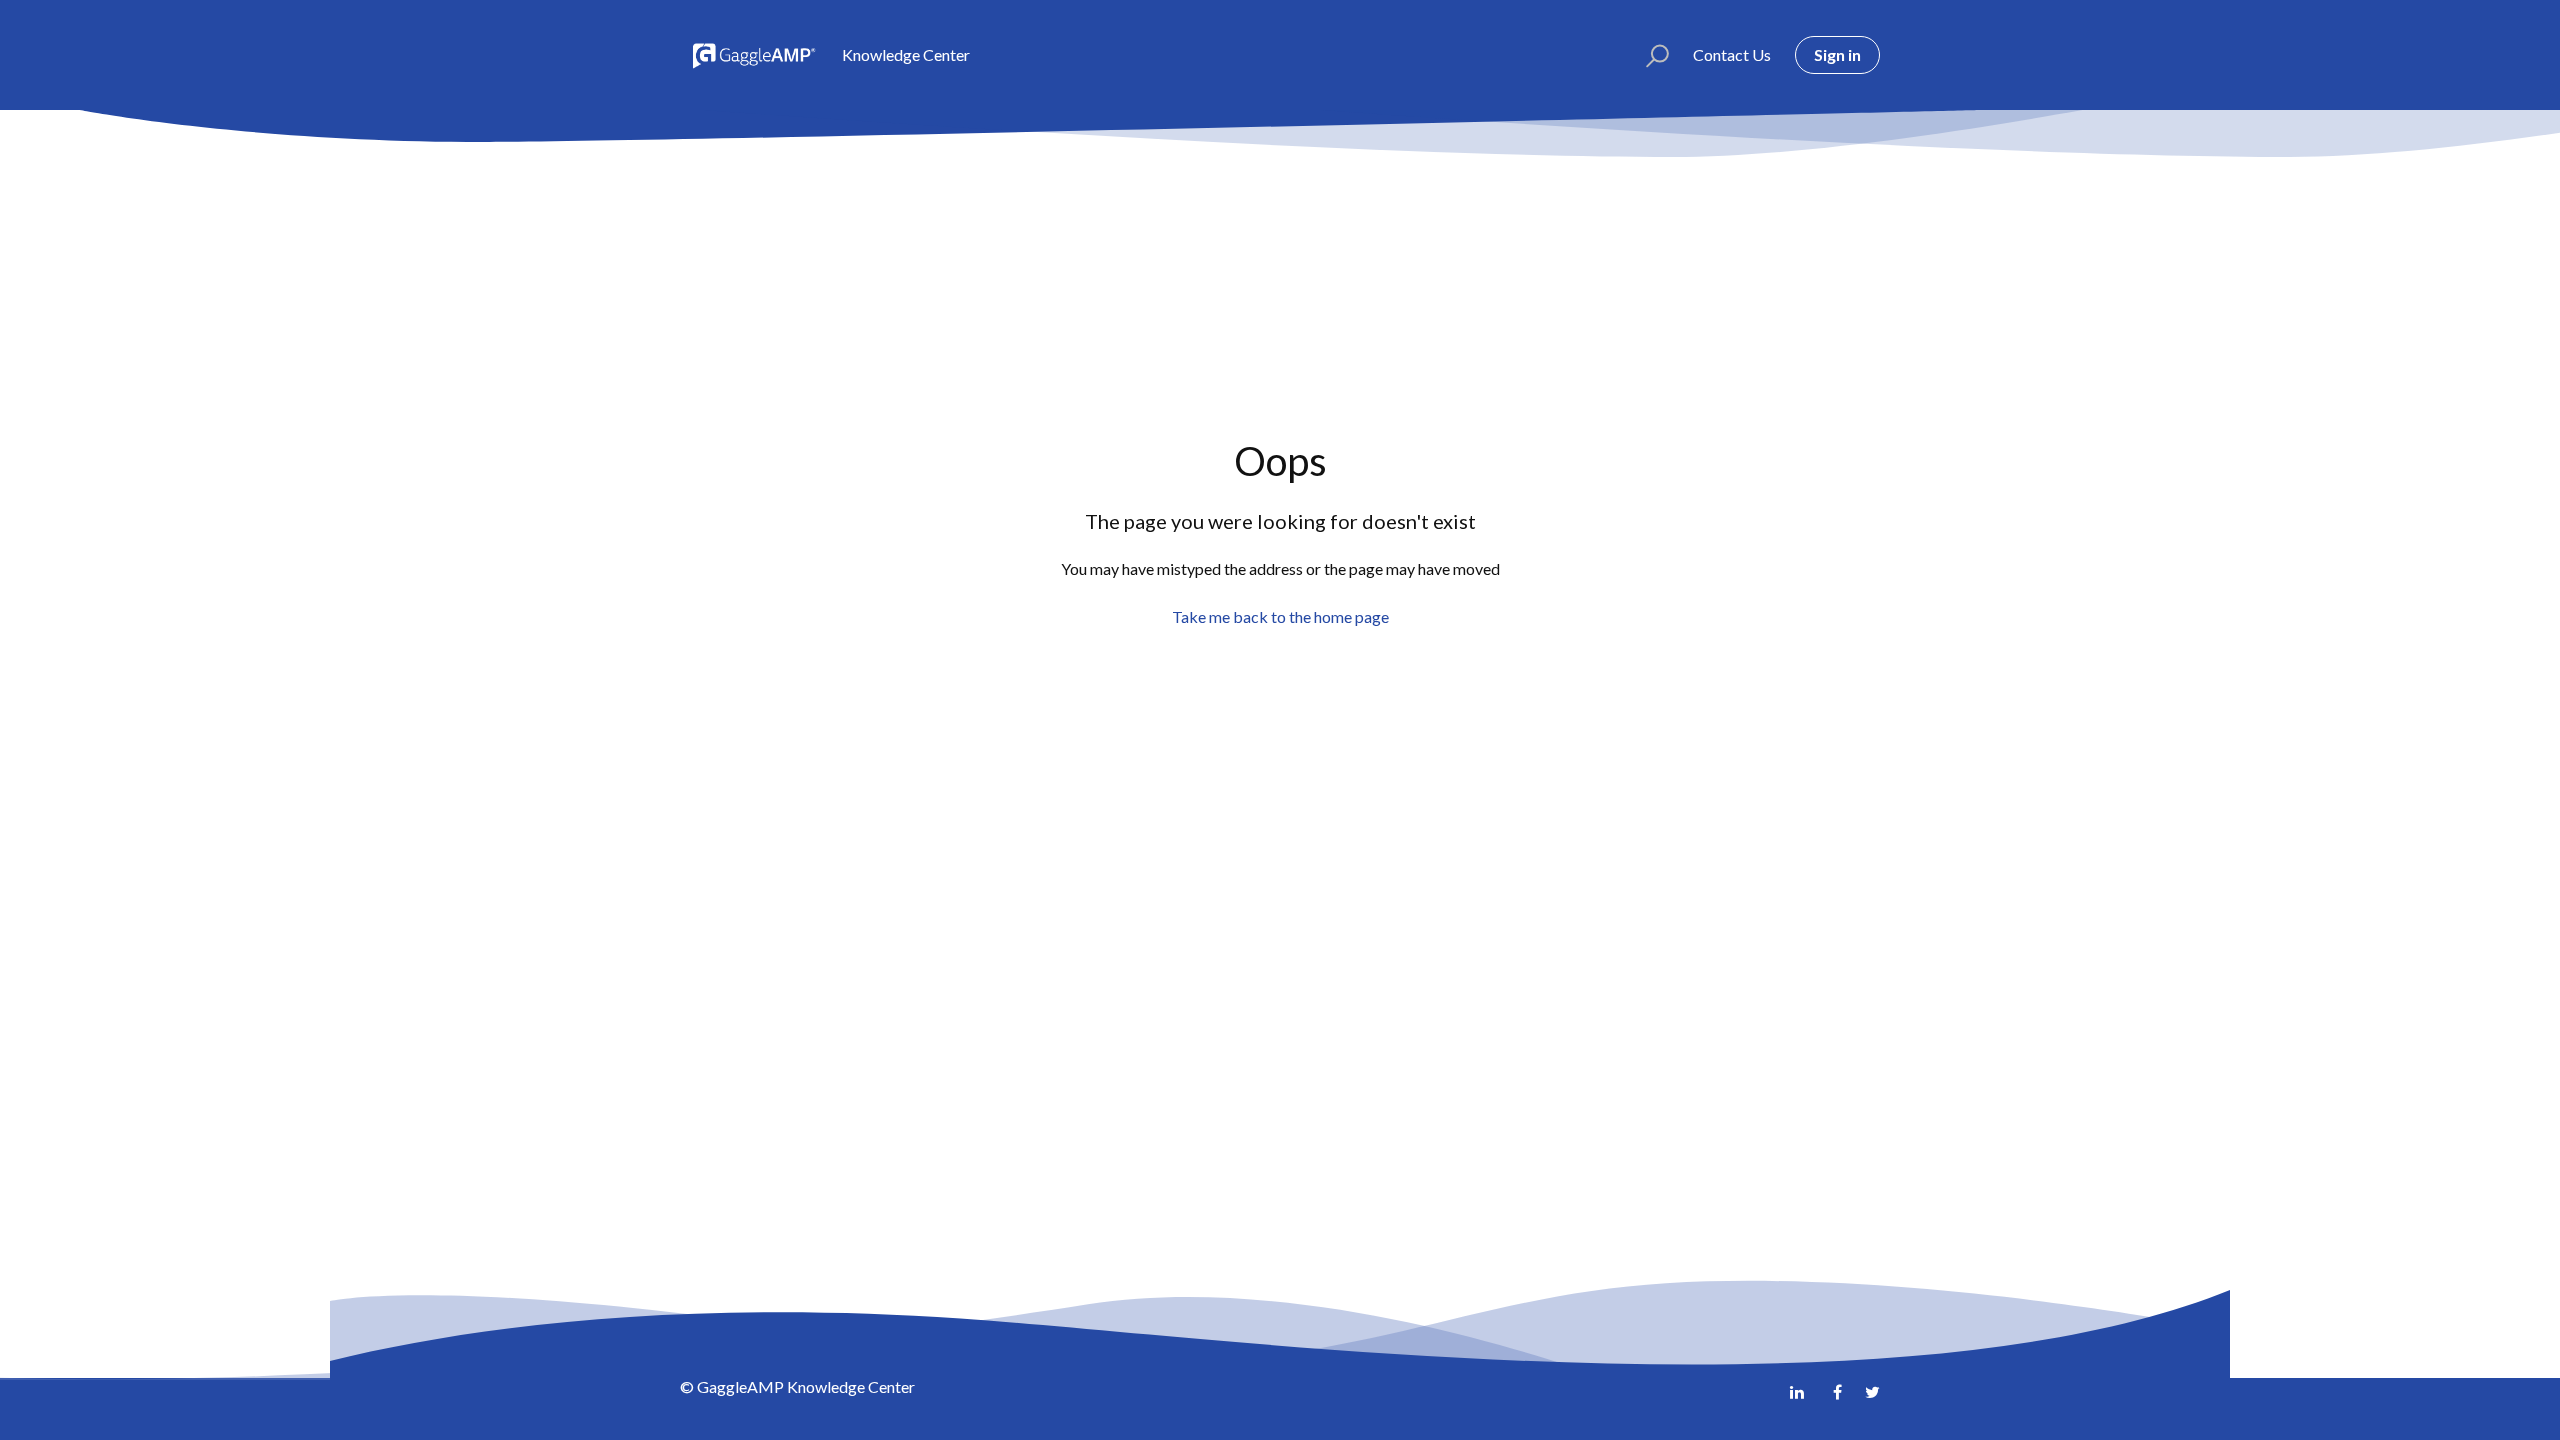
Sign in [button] (1837, 54)
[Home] (752, 55)
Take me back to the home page (1280, 616)
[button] (1648, 55)
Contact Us (1732, 54)
